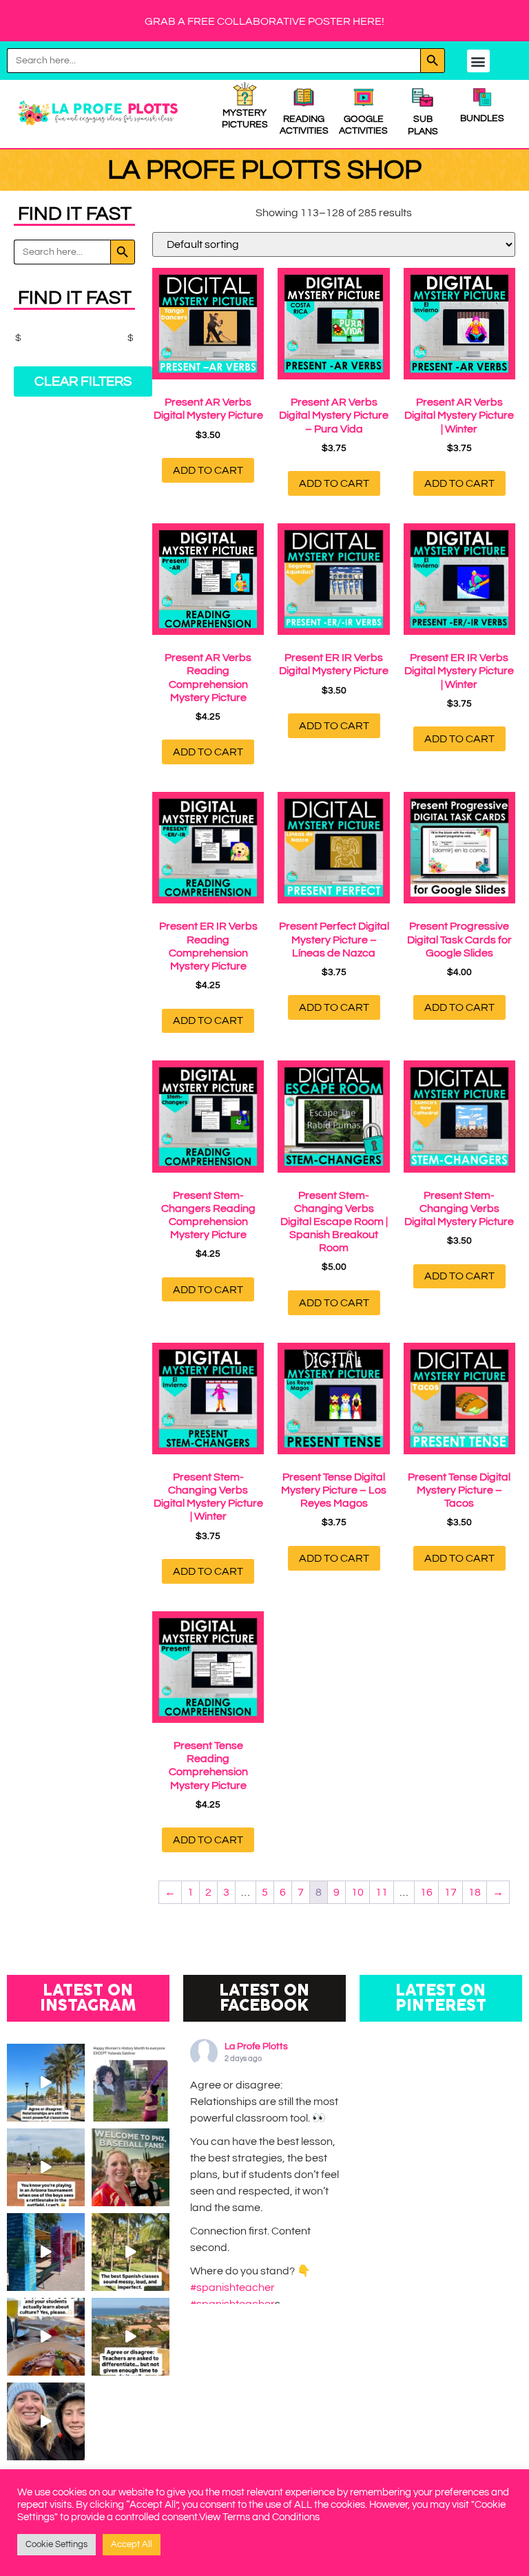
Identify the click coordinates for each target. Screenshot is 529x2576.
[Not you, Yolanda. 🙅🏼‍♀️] (131, 2083)
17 (450, 1892)
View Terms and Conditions (259, 2517)
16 (426, 1892)
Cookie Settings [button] (56, 2544)
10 (357, 1892)
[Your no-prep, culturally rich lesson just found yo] (46, 2337)
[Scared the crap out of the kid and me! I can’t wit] (46, 2167)
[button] (478, 61)
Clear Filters (83, 381)
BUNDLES (482, 118)
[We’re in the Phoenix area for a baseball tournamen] (131, 2167)
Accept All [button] (132, 2544)
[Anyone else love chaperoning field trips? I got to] (46, 2421)
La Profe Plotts (256, 2046)
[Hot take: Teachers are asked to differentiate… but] (131, 2337)
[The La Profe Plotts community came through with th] (46, 2252)
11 (382, 1892)
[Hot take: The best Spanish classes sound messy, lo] (131, 2252)
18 (475, 1892)
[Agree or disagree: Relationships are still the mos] (46, 2083)
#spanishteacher (232, 2287)
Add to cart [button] (208, 470)
